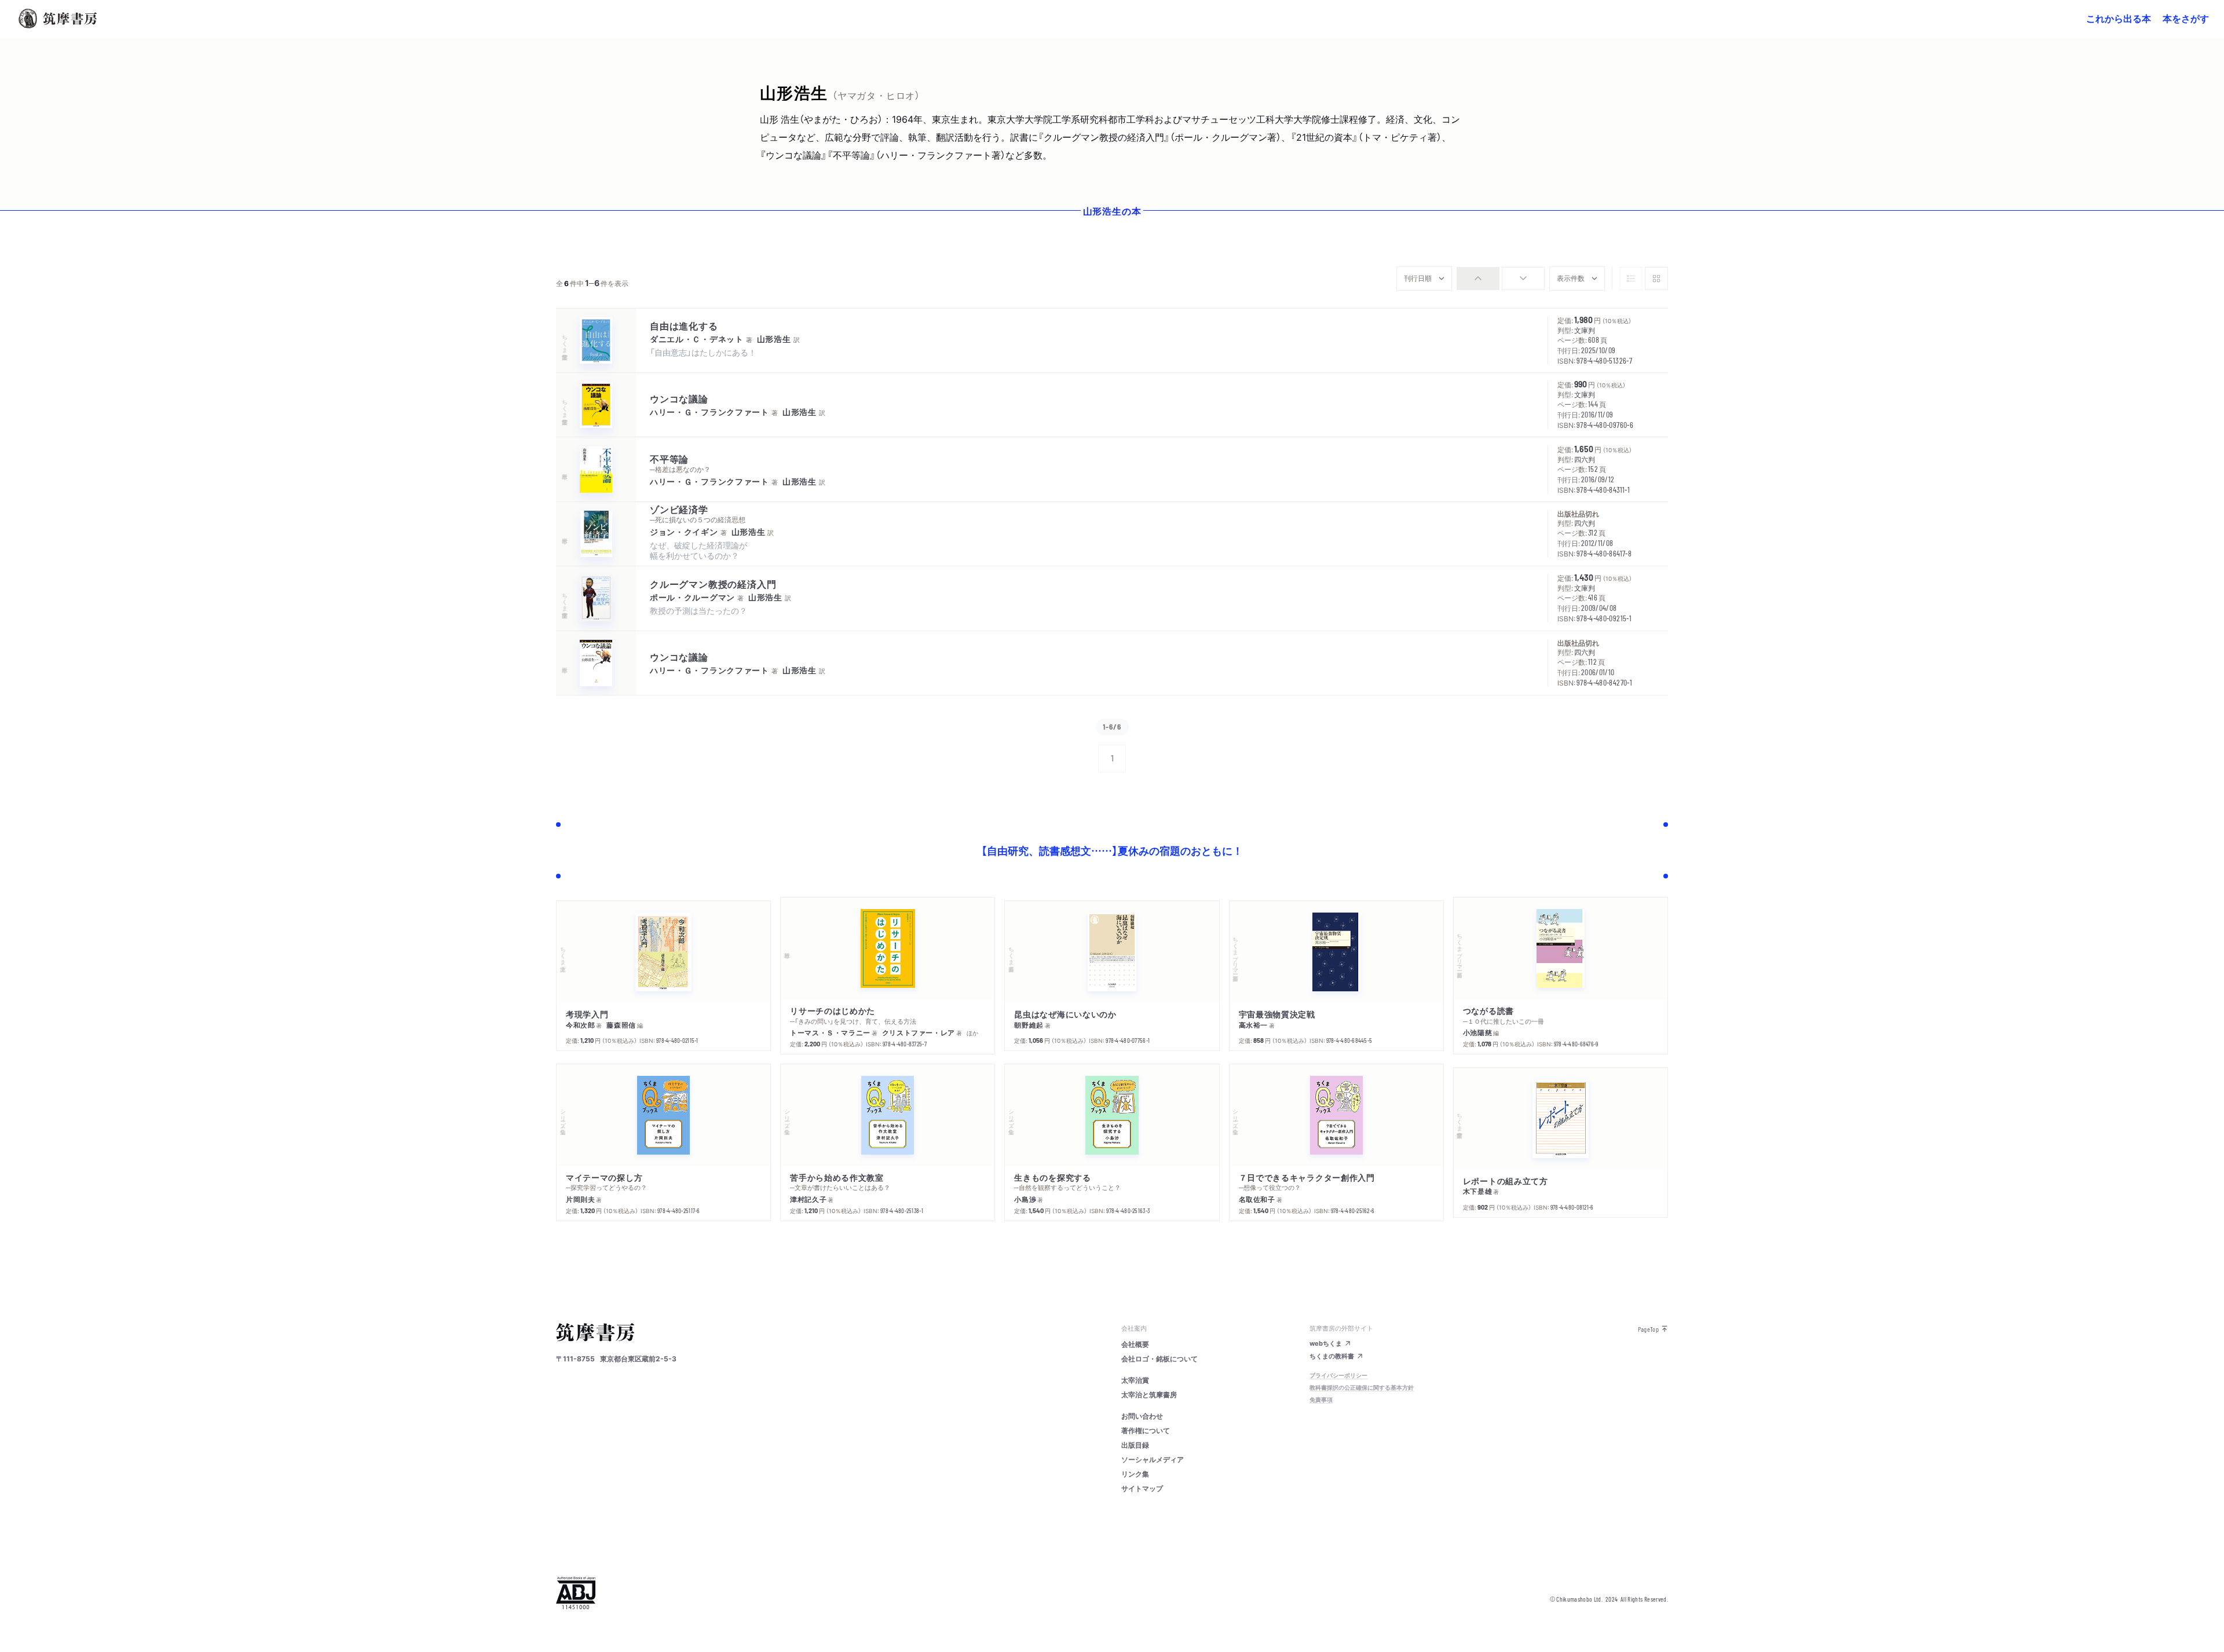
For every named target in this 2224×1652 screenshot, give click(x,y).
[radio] (1478, 279)
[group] (1501, 279)
